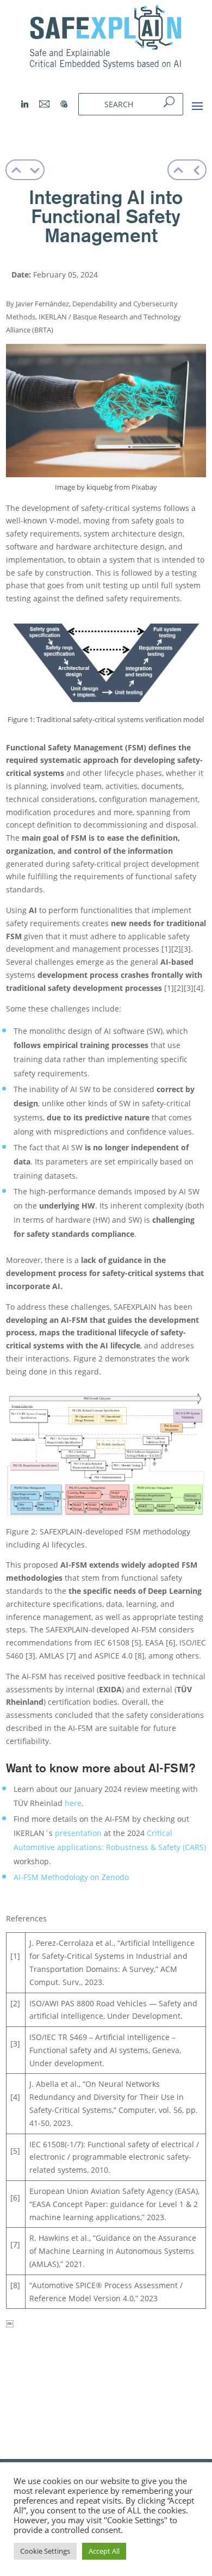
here (73, 1803)
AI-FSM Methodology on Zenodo (71, 1877)
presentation (79, 1833)
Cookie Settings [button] (45, 2551)
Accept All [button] (104, 2551)
